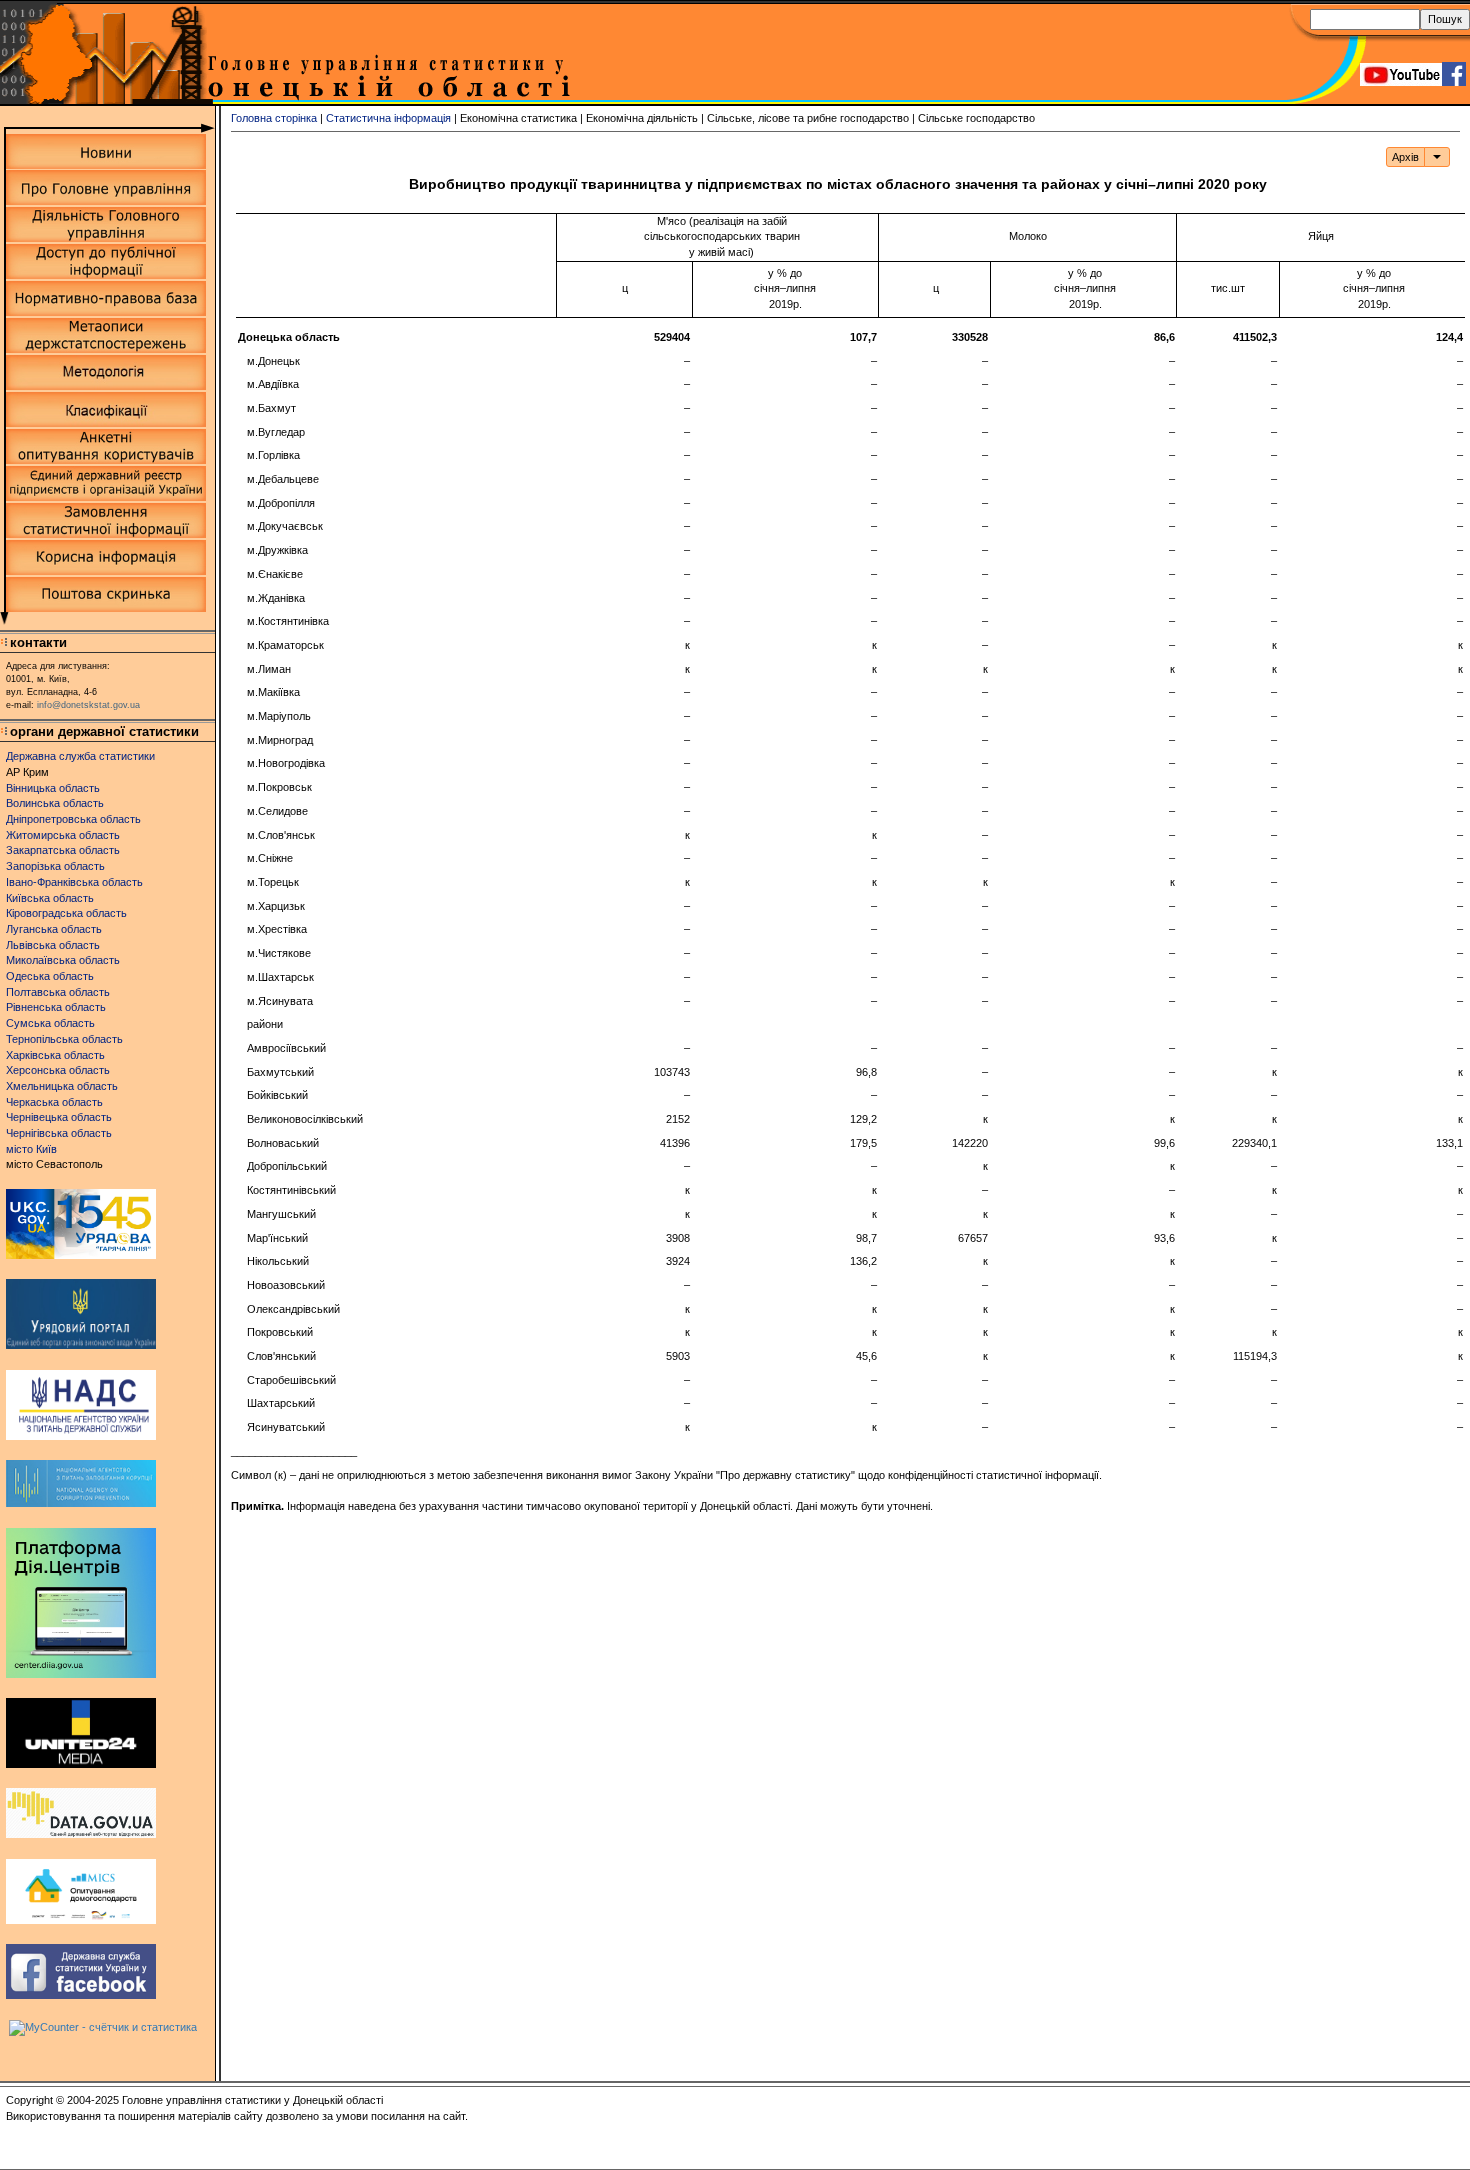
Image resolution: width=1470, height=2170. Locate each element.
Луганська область (54, 929)
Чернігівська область (59, 1133)
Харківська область (55, 1055)
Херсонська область (58, 1070)
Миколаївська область (63, 960)
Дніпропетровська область (73, 819)
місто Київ (31, 1149)
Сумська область (50, 1023)
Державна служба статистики (80, 756)
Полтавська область (58, 992)
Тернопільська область (64, 1039)
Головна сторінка (274, 118)
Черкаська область (54, 1102)
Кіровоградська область (66, 913)
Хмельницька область (62, 1086)
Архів (1405, 157)
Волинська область (55, 803)
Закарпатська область (63, 850)
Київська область (50, 898)
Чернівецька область (59, 1117)
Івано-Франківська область (74, 882)
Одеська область (50, 976)
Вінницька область (53, 788)
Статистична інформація (388, 118)
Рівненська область (56, 1007)
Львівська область (53, 945)
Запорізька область (55, 866)
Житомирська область (63, 835)
